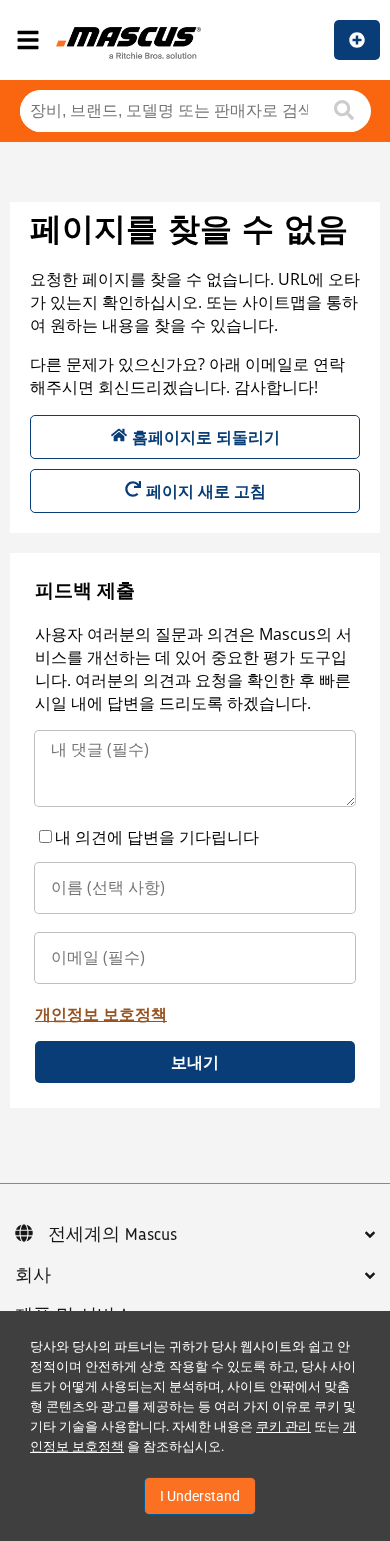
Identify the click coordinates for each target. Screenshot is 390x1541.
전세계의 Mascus (112, 1235)
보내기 (195, 1062)
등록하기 (357, 40)
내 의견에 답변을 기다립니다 (157, 837)
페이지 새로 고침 (206, 491)
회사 (33, 1276)
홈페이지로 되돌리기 (206, 437)
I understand (200, 1496)
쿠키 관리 (283, 1426)
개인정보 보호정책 (101, 1014)
